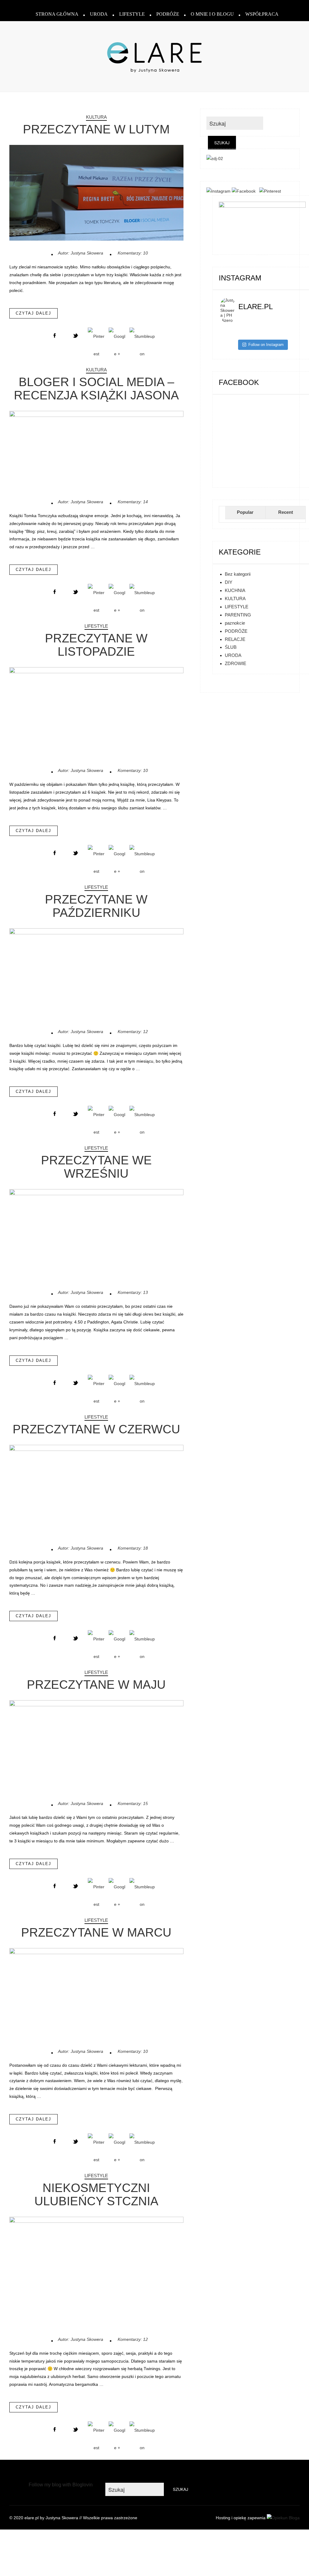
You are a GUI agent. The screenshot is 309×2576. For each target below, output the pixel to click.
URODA (99, 14)
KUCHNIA (235, 590)
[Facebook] (245, 191)
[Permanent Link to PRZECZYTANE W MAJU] (97, 1705)
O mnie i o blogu (212, 14)
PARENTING (238, 615)
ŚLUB (231, 647)
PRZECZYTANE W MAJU (96, 1685)
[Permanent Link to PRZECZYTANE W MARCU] (97, 1953)
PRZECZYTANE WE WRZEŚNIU (96, 1167)
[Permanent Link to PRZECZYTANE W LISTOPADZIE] (97, 672)
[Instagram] (218, 191)
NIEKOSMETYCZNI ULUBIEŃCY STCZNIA (96, 2194)
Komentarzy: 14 (133, 502)
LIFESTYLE (132, 14)
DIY (229, 582)
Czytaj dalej (33, 313)
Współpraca (262, 14)
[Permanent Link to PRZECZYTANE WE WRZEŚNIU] (97, 1194)
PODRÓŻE (168, 14)
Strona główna (57, 14)
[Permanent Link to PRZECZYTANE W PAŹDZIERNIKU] (97, 933)
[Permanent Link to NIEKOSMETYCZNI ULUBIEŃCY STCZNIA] (97, 2221)
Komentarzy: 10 (133, 253)
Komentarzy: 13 (133, 1292)
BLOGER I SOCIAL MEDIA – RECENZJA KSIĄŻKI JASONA (96, 389)
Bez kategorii (238, 574)
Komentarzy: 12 (133, 1032)
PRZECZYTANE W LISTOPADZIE (96, 645)
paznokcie (235, 623)
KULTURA (96, 117)
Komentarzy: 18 (133, 1548)
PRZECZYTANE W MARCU (96, 1932)
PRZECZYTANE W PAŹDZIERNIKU (96, 906)
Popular (245, 512)
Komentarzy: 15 (133, 1803)
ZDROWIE (236, 663)
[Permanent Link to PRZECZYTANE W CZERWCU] (97, 1449)
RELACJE (235, 639)
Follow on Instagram (266, 345)
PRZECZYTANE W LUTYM (96, 129)
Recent (286, 512)
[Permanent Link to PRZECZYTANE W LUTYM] (97, 239)
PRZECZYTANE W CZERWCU (96, 1429)
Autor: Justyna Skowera (81, 253)
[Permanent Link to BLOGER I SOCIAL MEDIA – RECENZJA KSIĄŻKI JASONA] (97, 415)
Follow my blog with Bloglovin (61, 2485)
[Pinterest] (271, 191)
